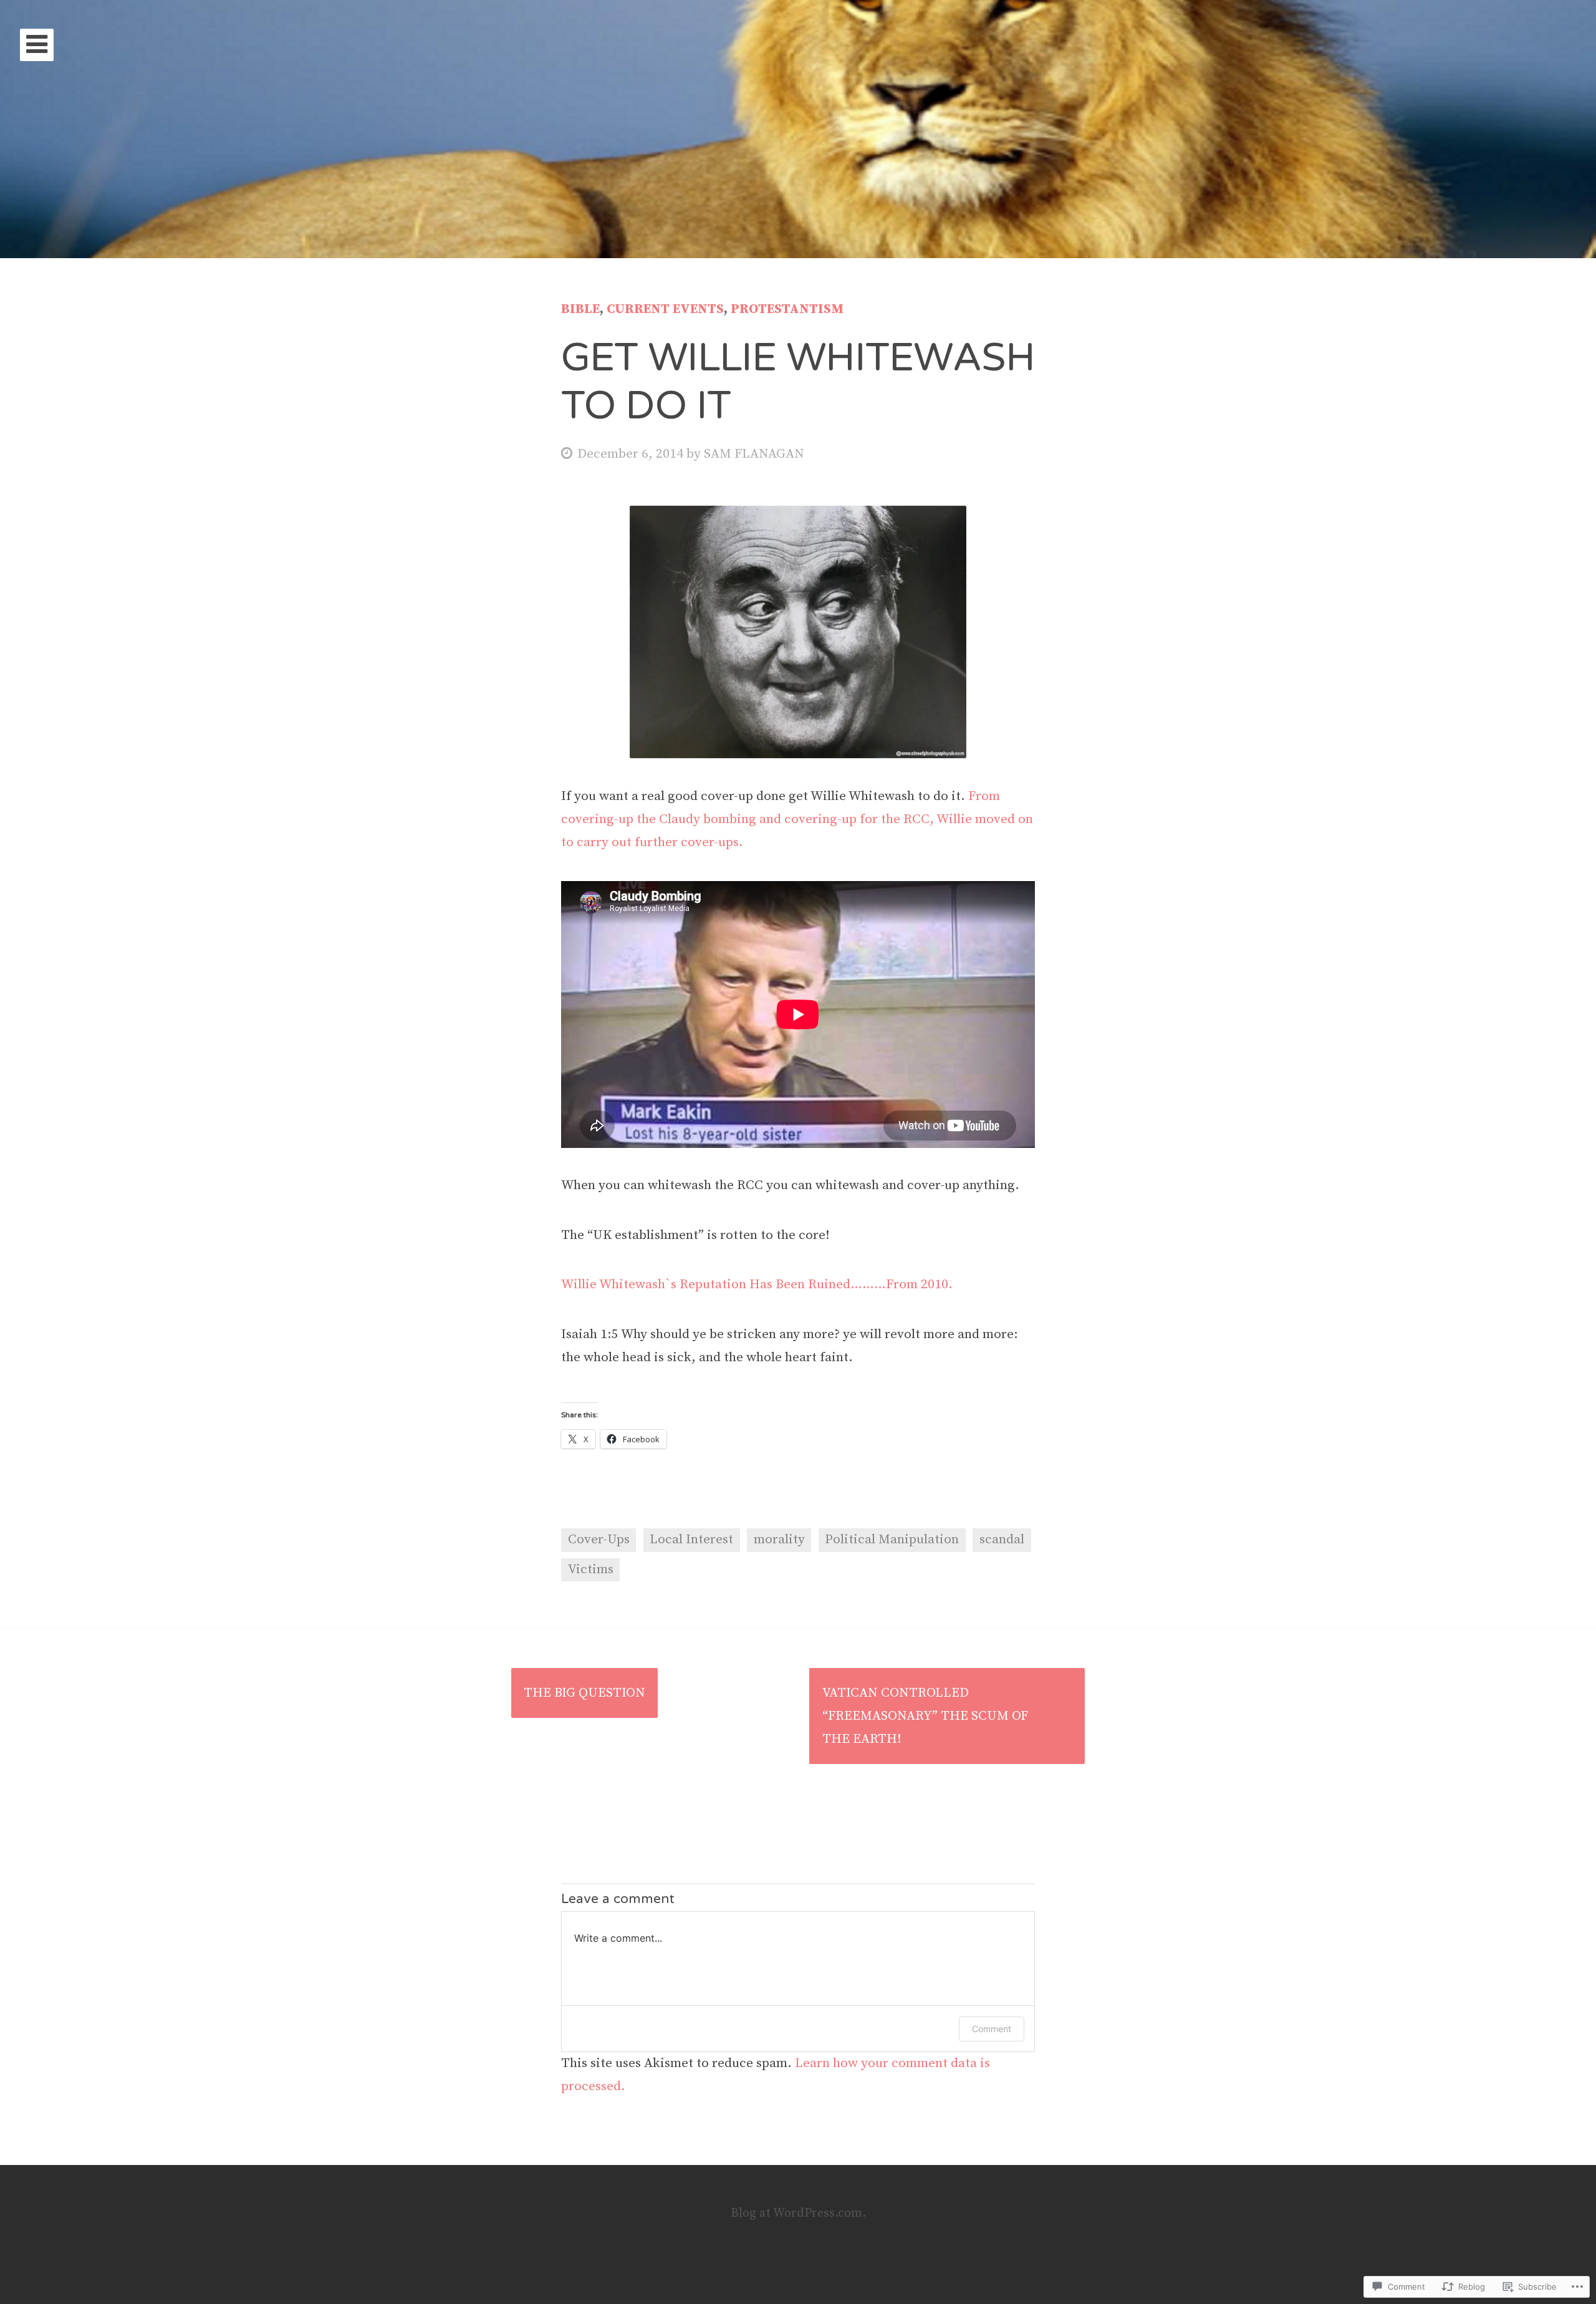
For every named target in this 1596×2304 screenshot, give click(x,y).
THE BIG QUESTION (584, 1693)
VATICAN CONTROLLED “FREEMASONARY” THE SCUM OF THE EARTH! (925, 1716)
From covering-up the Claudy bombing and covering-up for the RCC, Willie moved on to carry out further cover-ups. (797, 819)
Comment (992, 2029)
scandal (1002, 1540)
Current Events (665, 309)
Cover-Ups (599, 1540)
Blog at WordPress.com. (798, 2213)
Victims (591, 1569)
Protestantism (787, 309)
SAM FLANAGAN (754, 454)
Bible (580, 309)
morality (779, 1540)
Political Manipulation (892, 1540)
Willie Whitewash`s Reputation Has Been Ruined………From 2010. (757, 1285)
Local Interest (691, 1540)
